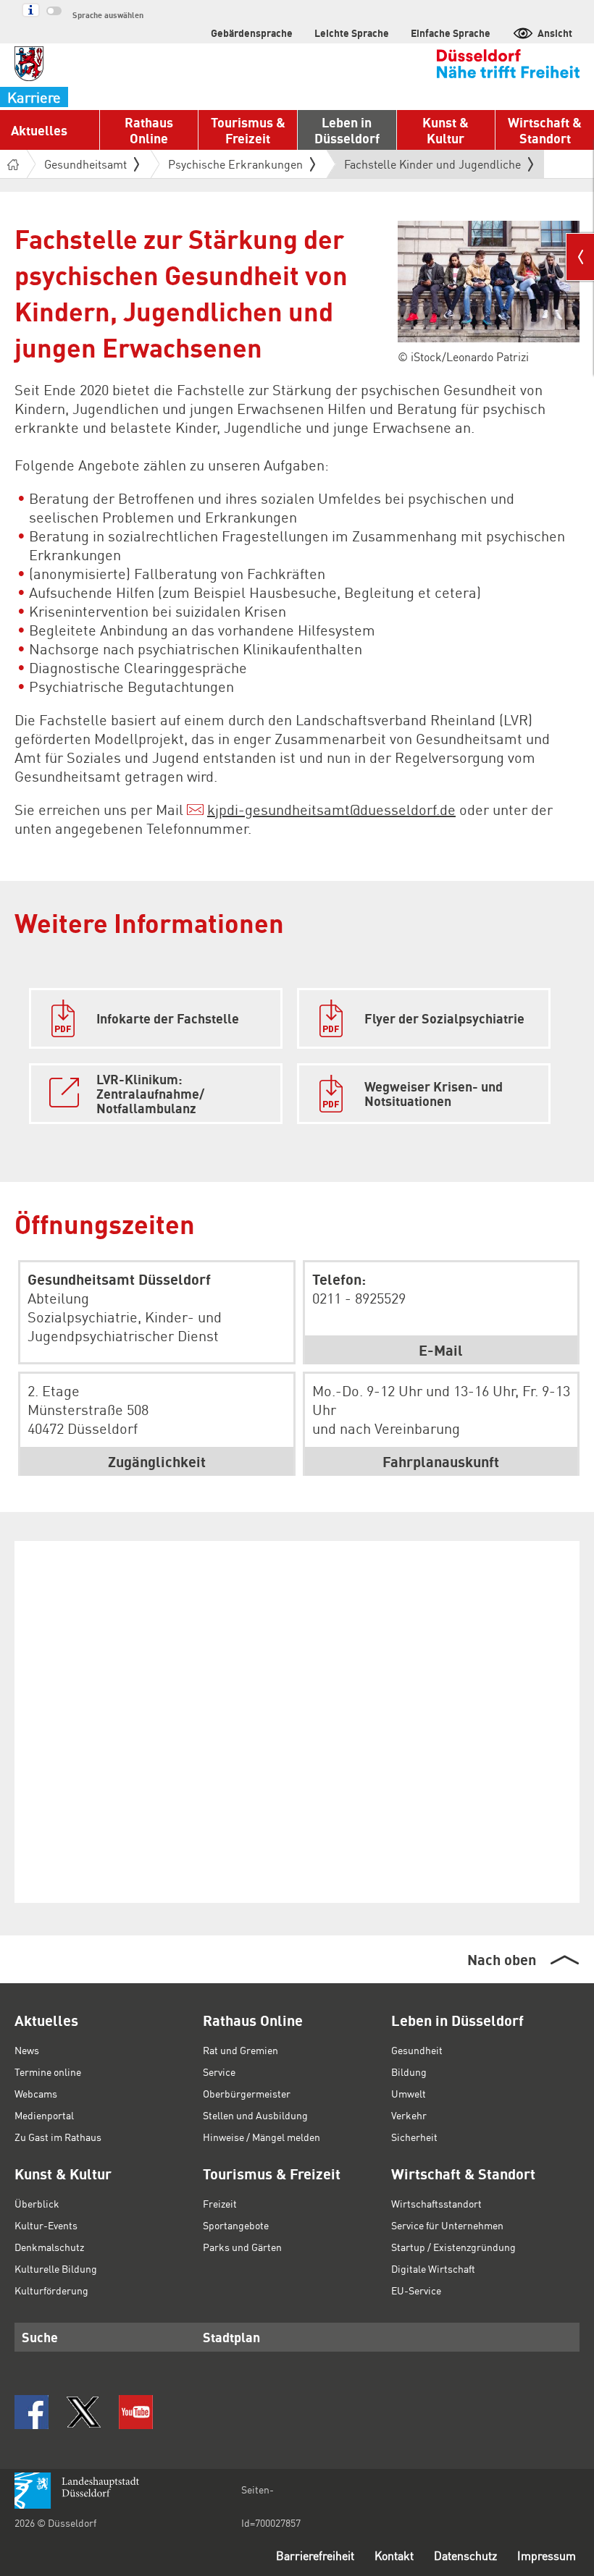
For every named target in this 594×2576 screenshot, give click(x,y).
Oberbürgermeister (247, 2093)
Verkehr (409, 2115)
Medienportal (44, 2115)
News (27, 2050)
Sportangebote (236, 2225)
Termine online (48, 2072)
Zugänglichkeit (157, 1461)
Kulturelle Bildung (56, 2268)
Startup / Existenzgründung (453, 2247)
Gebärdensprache (252, 33)
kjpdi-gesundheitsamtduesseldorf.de (331, 809)
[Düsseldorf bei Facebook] (32, 2412)
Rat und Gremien (240, 2050)
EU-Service (416, 2290)
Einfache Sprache (451, 33)
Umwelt (409, 2093)
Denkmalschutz (49, 2247)
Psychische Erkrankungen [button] (235, 164)
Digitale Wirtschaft (433, 2268)
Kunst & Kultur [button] (445, 130)
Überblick (37, 2203)
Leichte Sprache (352, 33)
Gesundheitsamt (85, 164)
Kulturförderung (51, 2290)
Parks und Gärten (242, 2247)
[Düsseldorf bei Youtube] (136, 2412)
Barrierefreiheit (315, 2555)
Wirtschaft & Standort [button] (545, 130)
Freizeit (220, 2203)
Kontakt (394, 2555)
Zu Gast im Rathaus (58, 2137)
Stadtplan (231, 2337)
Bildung (409, 2072)
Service (219, 2072)
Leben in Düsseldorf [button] (347, 130)
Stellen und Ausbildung (255, 2115)
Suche (40, 2337)
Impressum (547, 2555)
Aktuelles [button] (39, 130)
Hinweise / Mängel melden (262, 2137)
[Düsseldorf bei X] (84, 2412)
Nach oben (502, 1959)
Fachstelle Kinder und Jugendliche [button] (432, 167)
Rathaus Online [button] (149, 130)
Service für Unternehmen (447, 2225)
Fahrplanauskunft (441, 1461)
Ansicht (555, 33)
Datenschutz (465, 2555)
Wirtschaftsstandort (436, 2203)
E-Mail (441, 1350)
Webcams (36, 2093)
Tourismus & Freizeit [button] (248, 130)
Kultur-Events (46, 2225)
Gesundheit (417, 2050)
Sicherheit (414, 2137)
